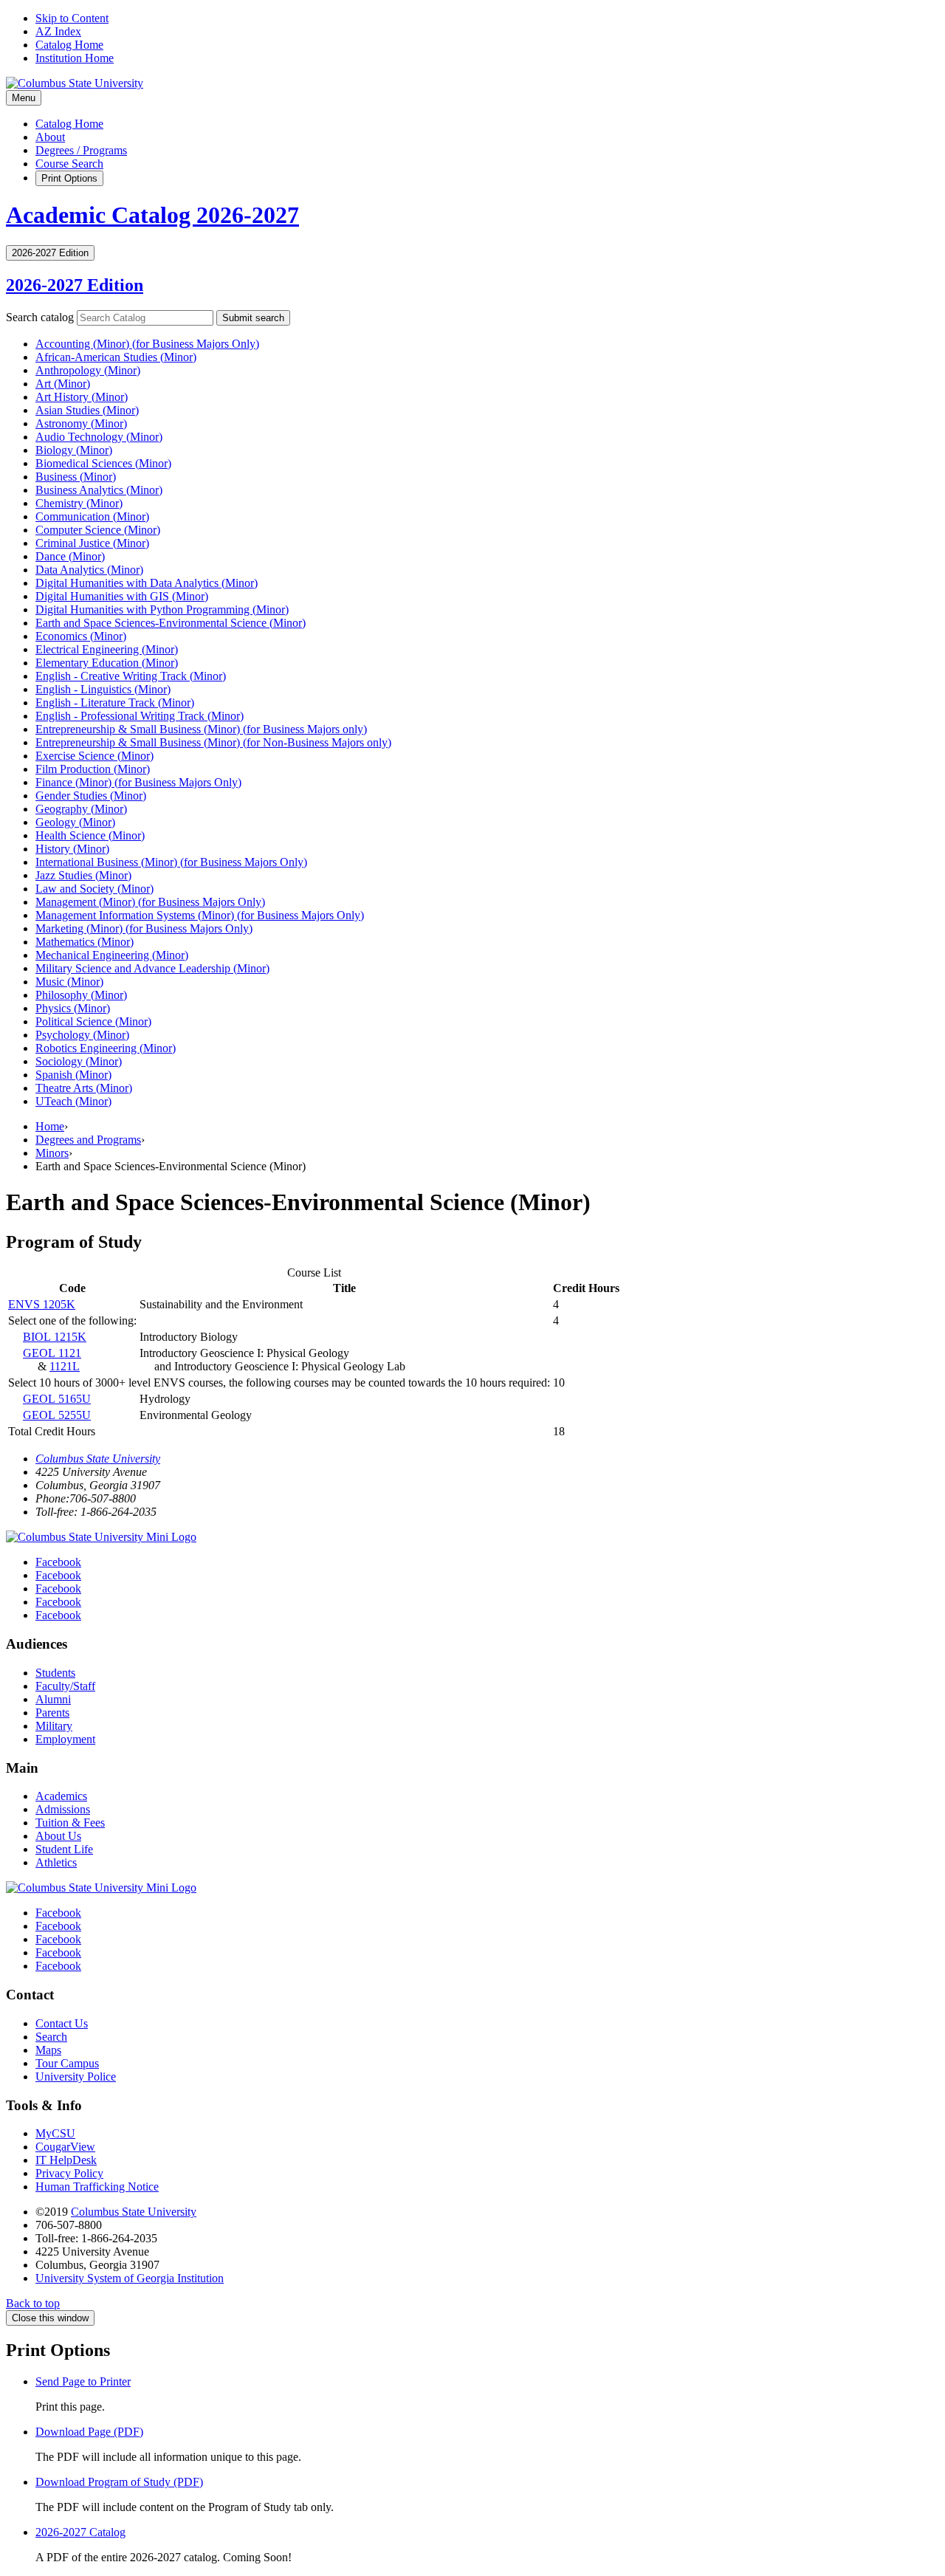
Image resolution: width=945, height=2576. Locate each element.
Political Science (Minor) (93, 1021)
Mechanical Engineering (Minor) (112, 955)
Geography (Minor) (81, 809)
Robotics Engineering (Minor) (106, 1048)
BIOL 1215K (55, 1337)
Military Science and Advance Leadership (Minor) (152, 968)
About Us (58, 1836)
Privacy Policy (69, 2173)
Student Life (64, 1849)
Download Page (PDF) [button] (89, 2432)
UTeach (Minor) (73, 1101)
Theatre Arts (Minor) (84, 1088)
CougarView (65, 2147)
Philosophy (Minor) (81, 995)
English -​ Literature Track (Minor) (115, 703)
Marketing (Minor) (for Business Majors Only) (144, 928)
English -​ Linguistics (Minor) (103, 689)
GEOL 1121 (52, 1353)
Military (54, 1726)
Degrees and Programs (88, 1140)
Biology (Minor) (74, 450)
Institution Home (75, 58)
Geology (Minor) (75, 822)
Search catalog (40, 317)
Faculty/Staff (65, 1686)
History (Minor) (72, 849)
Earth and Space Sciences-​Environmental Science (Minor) (171, 623)
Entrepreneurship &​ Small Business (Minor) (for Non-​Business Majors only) (213, 742)
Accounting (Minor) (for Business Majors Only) (147, 344)
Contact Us (62, 2023)
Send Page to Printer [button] (83, 2381)
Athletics (56, 1862)
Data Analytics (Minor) (89, 570)
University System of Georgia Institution (130, 2278)
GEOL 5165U (57, 1399)
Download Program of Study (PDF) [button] (119, 2482)
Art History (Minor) (82, 397)
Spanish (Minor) (73, 1075)
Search (51, 2037)
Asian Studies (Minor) (87, 410)
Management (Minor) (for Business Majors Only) (150, 902)
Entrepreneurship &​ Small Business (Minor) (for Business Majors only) (201, 729)
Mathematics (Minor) (85, 942)
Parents (52, 1713)
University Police (76, 2077)
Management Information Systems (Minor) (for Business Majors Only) (200, 915)
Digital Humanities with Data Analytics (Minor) (147, 583)
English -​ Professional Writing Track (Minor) (140, 716)
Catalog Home (69, 45)
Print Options (69, 178)
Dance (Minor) (70, 556)
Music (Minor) (69, 982)
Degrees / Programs (81, 150)
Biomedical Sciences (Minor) (103, 463)
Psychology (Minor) (82, 1035)
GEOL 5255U (57, 1415)
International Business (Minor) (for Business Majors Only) (171, 862)
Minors (52, 1153)
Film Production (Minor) (93, 769)
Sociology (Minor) (79, 1061)
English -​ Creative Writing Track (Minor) (131, 676)
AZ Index (58, 31)
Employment (65, 1739)
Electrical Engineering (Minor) (107, 649)
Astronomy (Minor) (81, 423)
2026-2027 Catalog (80, 2532)
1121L (65, 1366)
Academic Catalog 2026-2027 (152, 215)
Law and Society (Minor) (94, 889)
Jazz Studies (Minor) (83, 875)
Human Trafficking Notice (97, 2187)
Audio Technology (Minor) (99, 437)
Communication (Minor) (92, 516)
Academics (61, 1796)
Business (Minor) (76, 477)
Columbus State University (98, 1459)
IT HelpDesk (66, 2160)
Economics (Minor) (81, 636)
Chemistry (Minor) (79, 503)
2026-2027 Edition (75, 285)
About (50, 137)
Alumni (53, 1699)
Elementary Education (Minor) (107, 663)
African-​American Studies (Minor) (116, 357)
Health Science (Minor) (90, 835)
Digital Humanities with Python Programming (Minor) (162, 609)
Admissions (63, 1809)
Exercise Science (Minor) (94, 756)
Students (55, 1673)
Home (50, 1126)
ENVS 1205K (42, 1304)
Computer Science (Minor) (98, 530)
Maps (48, 2050)
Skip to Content (72, 18)
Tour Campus (67, 2063)
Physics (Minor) (73, 1008)
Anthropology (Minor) (88, 370)
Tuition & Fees (70, 1823)
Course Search (69, 164)
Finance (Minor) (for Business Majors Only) (138, 782)
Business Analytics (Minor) (99, 490)
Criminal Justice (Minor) (92, 543)
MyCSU (55, 2133)
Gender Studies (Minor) (91, 796)
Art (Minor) (63, 384)
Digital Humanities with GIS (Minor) (122, 596)
